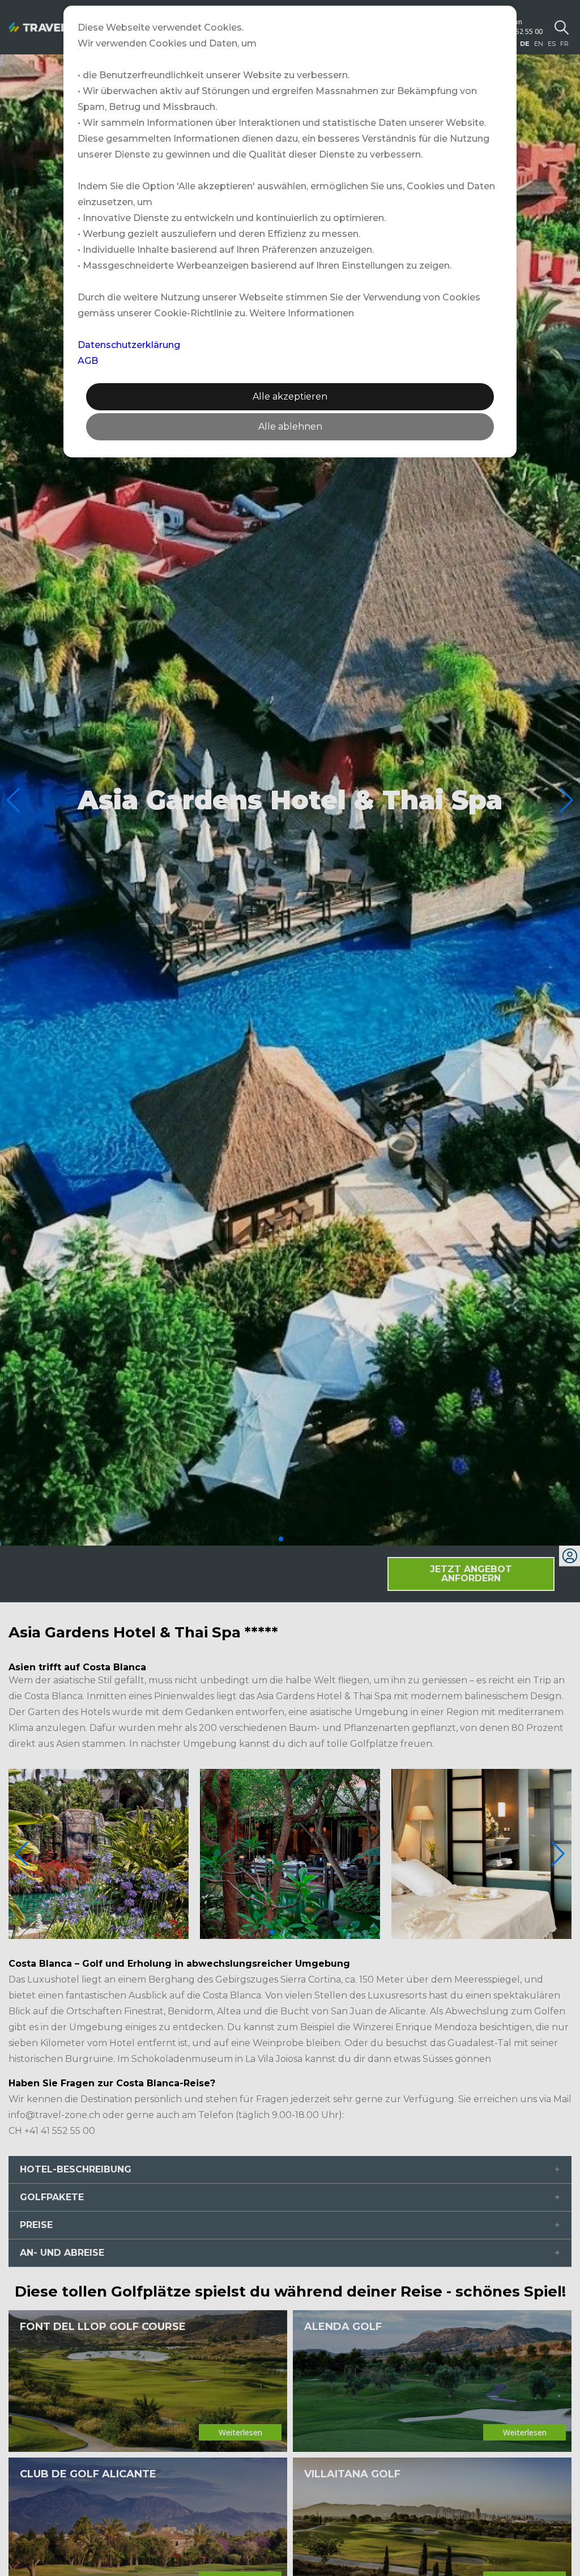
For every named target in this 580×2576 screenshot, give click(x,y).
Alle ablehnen (290, 426)
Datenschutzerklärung (129, 345)
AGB (88, 361)
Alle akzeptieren (290, 396)
